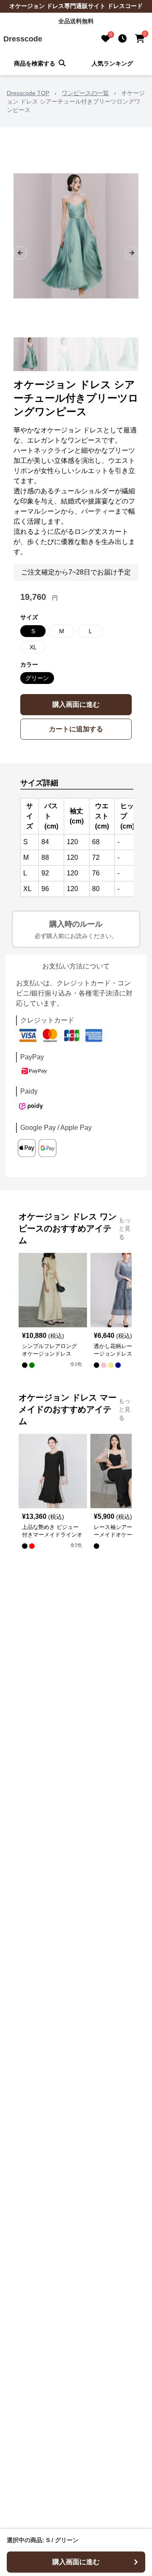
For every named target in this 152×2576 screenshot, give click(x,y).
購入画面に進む (76, 704)
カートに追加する (76, 729)
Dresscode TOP (28, 93)
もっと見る (125, 1228)
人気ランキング (112, 63)
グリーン (37, 678)
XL (33, 647)
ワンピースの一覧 (85, 93)
